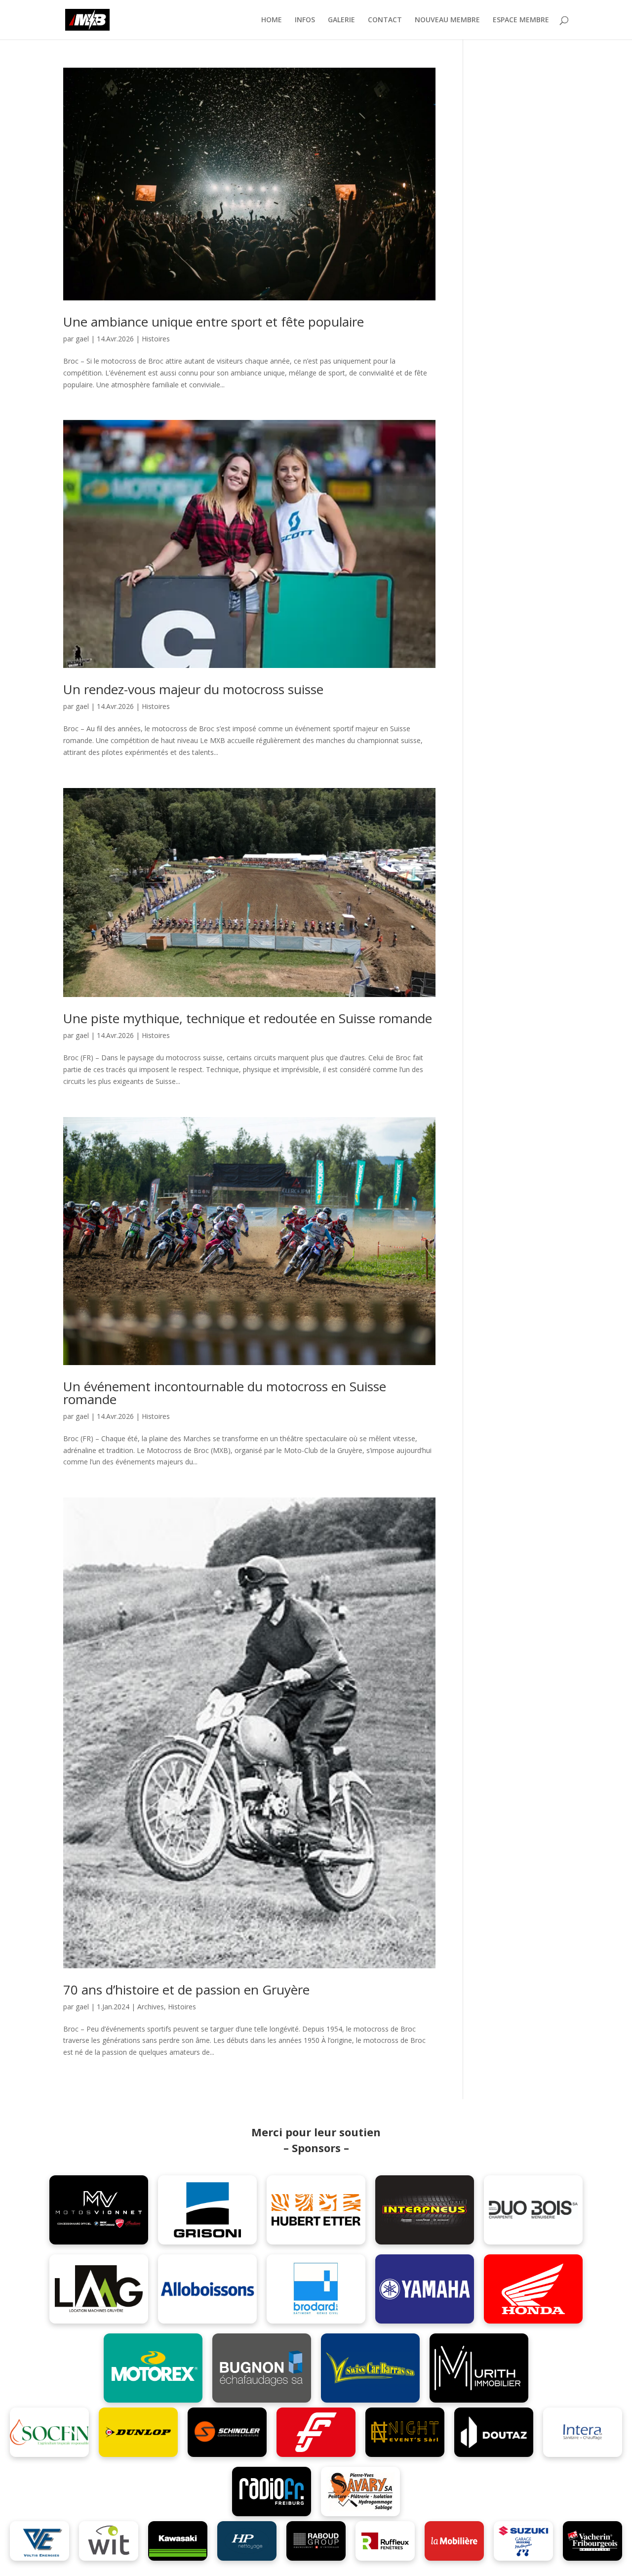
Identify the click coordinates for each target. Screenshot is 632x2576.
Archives (151, 2007)
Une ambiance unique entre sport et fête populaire (214, 322)
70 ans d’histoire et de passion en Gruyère (186, 1990)
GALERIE (341, 20)
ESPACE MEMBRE (521, 20)
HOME (272, 20)
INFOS (305, 20)
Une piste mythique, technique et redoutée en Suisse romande (248, 1018)
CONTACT (385, 20)
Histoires (156, 339)
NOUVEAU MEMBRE (447, 20)
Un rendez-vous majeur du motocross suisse (193, 689)
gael (82, 339)
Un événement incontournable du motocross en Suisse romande (225, 1393)
